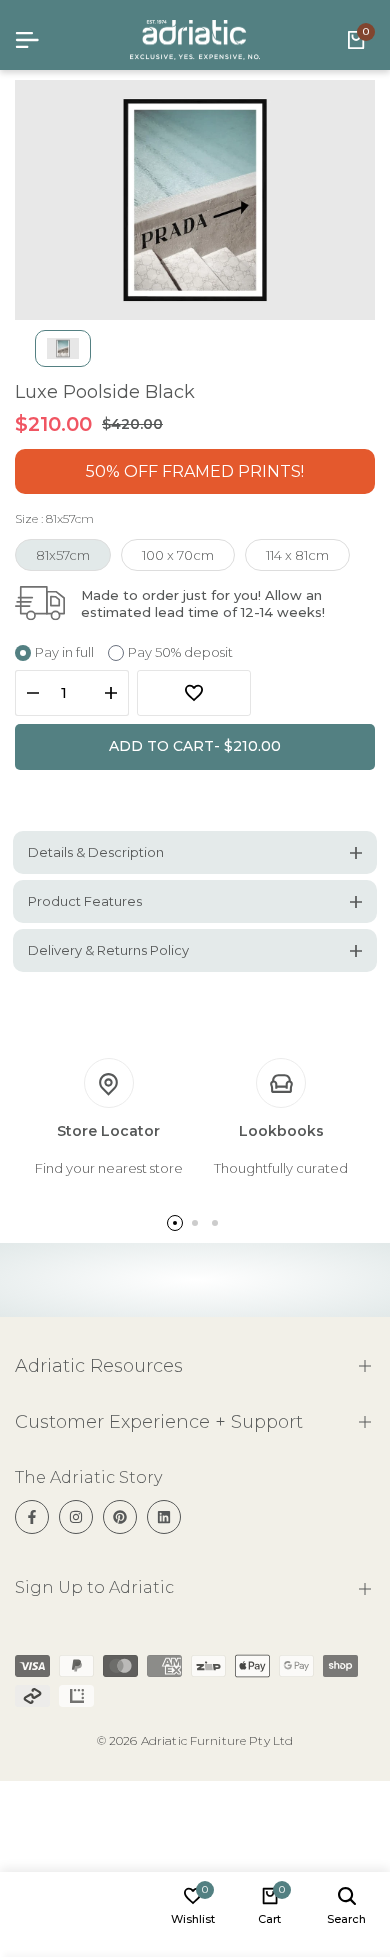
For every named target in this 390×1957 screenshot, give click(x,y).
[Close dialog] (368, 886)
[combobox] (223, 1042)
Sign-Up (326, 1042)
